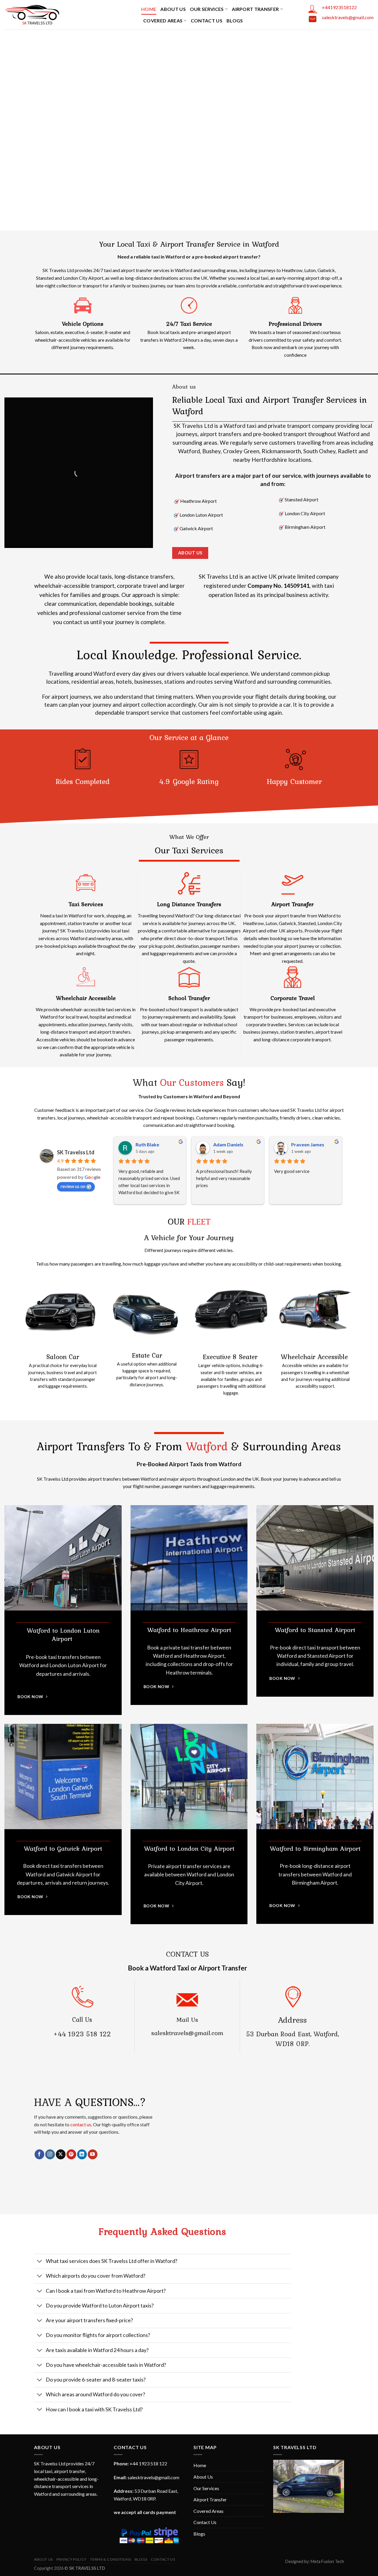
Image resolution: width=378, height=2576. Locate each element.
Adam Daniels (228, 1144)
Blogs (235, 21)
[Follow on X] (61, 2154)
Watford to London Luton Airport (63, 1635)
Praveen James (308, 1144)
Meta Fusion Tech (327, 2561)
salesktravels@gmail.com (348, 17)
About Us (173, 9)
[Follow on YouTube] (93, 2154)
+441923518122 (339, 7)
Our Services (207, 9)
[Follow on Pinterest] (71, 2154)
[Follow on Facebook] (39, 2154)
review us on (73, 1186)
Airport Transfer (255, 9)
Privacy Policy (71, 2559)
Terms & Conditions (110, 2559)
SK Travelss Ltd (76, 1152)
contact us (81, 2124)
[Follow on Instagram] (50, 2154)
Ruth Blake (147, 1144)
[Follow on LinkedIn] (82, 2154)
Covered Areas (163, 21)
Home (149, 9)
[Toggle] (40, 2262)
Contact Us (207, 21)
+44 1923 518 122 (82, 2034)
